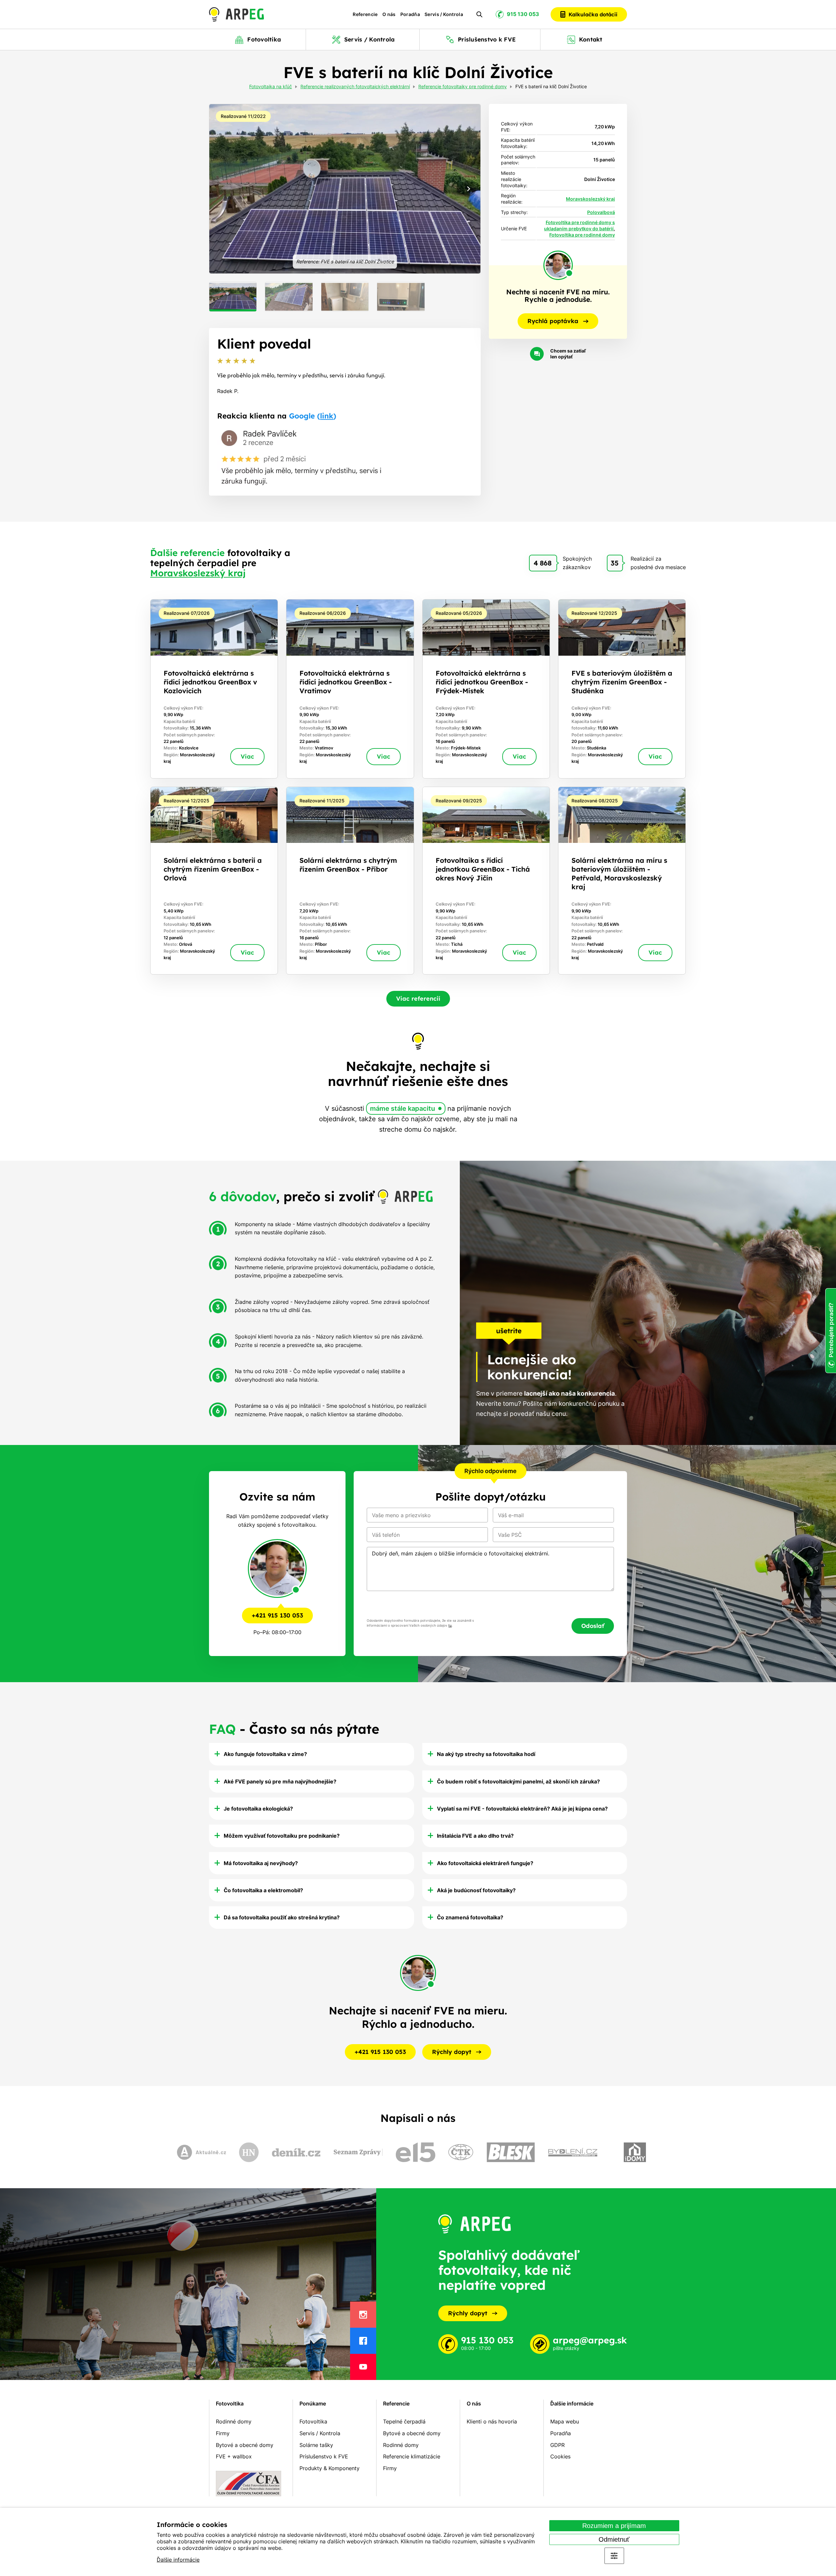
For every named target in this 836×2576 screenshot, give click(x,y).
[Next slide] (468, 189)
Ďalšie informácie (178, 2560)
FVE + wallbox (234, 2456)
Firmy (223, 2433)
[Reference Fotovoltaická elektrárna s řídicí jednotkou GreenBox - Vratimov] (350, 689)
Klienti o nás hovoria (492, 2421)
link (327, 416)
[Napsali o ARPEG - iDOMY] (635, 2152)
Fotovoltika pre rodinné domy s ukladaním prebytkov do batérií (579, 225)
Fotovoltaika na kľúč (271, 87)
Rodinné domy (234, 2421)
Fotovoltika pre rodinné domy (582, 235)
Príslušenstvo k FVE (324, 2456)
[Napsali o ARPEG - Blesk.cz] (511, 2152)
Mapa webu (565, 2421)
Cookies (560, 2456)
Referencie (365, 14)
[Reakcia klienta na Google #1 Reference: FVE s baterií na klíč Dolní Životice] (345, 456)
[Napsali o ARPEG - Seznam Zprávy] (358, 2152)
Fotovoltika (230, 2404)
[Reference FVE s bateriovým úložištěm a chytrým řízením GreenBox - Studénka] (622, 689)
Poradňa (410, 14)
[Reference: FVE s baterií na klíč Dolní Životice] (345, 189)
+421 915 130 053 (277, 1615)
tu (450, 1625)
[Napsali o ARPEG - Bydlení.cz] (573, 2152)
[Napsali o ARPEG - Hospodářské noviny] (249, 2152)
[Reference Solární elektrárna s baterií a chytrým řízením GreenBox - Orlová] (214, 881)
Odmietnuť (614, 2539)
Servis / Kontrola (444, 14)
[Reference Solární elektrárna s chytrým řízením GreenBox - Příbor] (350, 881)
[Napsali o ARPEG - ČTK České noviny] (461, 2152)
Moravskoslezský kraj (590, 199)
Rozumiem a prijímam (614, 2526)
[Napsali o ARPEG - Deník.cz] (296, 2152)
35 (615, 563)
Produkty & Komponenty (330, 2468)
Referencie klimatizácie (412, 2456)
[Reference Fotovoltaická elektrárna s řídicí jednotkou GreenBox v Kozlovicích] (214, 689)
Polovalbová (601, 212)
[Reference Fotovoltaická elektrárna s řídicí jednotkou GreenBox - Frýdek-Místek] (486, 689)
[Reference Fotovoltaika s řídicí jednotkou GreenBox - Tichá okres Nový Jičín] (486, 881)
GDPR (557, 2445)
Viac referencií (418, 999)
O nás (389, 14)
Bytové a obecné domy (245, 2445)
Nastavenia (614, 2556)
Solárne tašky (316, 2445)
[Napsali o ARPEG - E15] (416, 2152)
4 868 (543, 563)
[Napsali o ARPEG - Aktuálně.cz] (201, 2152)
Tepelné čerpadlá (404, 2421)
